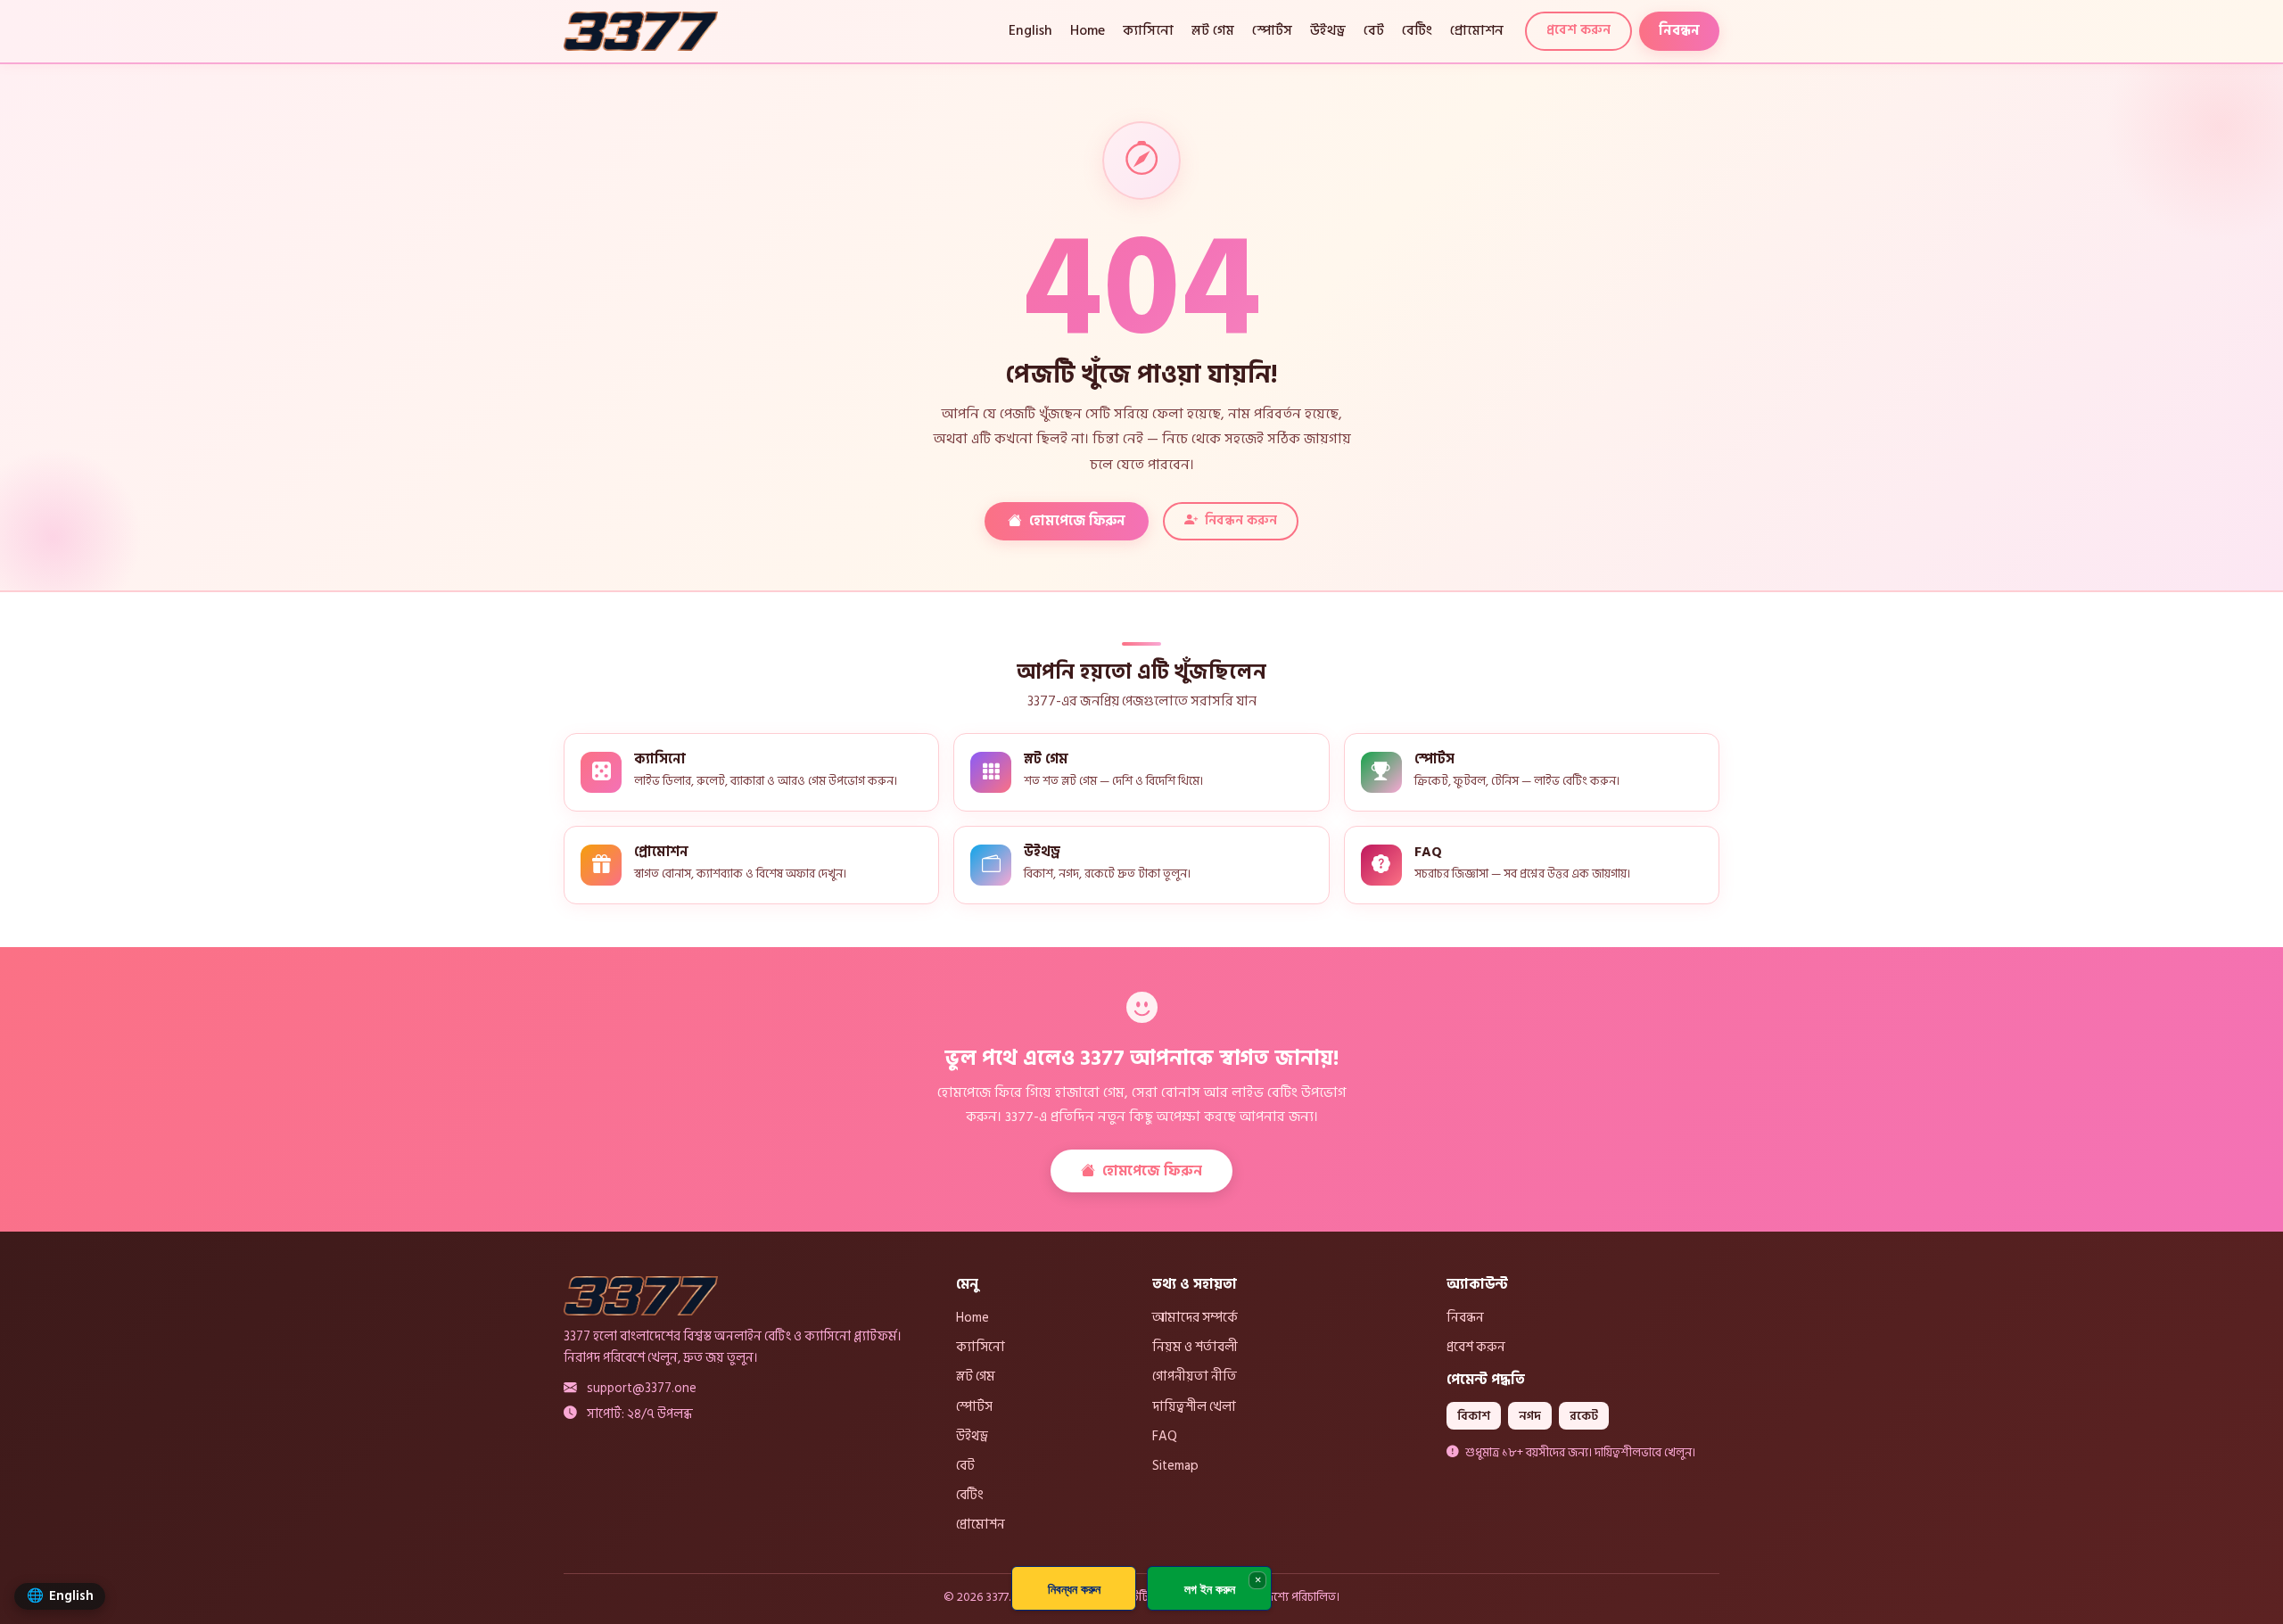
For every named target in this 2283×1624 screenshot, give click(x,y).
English (1030, 31)
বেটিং (1417, 31)
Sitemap (1175, 1465)
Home (1088, 31)
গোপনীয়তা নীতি (1195, 1376)
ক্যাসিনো (1148, 31)
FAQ (1165, 1436)
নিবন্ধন (1679, 31)
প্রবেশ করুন (1578, 30)
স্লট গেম (1213, 31)
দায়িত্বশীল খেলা (1194, 1406)
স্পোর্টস (1272, 31)
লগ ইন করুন (1210, 1589)
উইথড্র (1328, 31)
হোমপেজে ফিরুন (1077, 521)
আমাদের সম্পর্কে (1195, 1317)
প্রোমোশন (1477, 31)
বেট (1374, 31)
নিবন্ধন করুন (1241, 520)
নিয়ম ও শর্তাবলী (1195, 1347)
